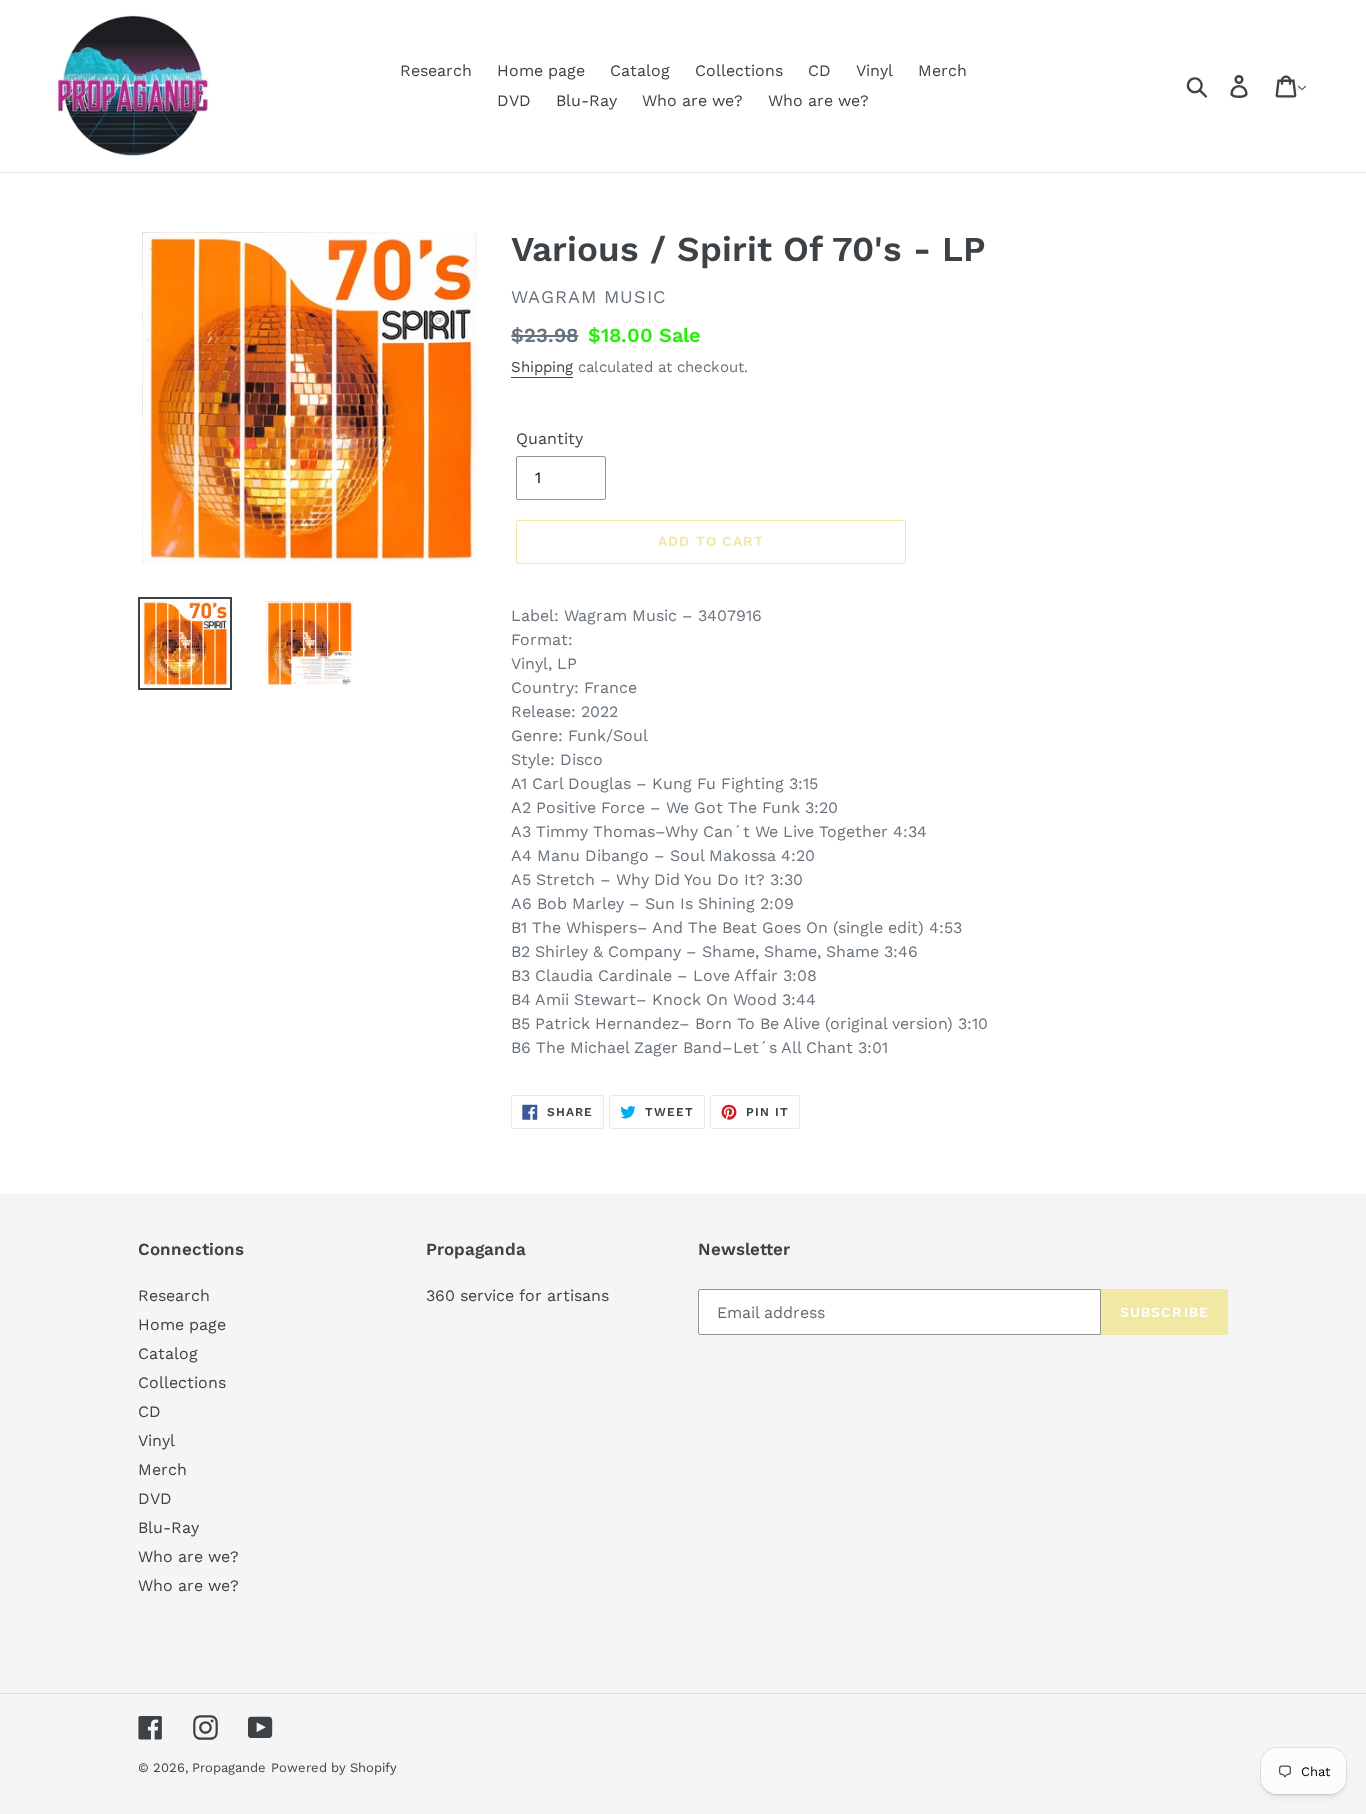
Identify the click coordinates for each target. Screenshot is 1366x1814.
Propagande (229, 1767)
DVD (155, 1498)
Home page (182, 1324)
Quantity (549, 438)
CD (149, 1411)
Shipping (542, 367)
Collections (182, 1382)
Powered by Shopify (334, 1767)
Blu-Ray (168, 1527)
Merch (162, 1469)
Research (174, 1295)
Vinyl (156, 1440)
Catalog (168, 1353)
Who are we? (188, 1556)
